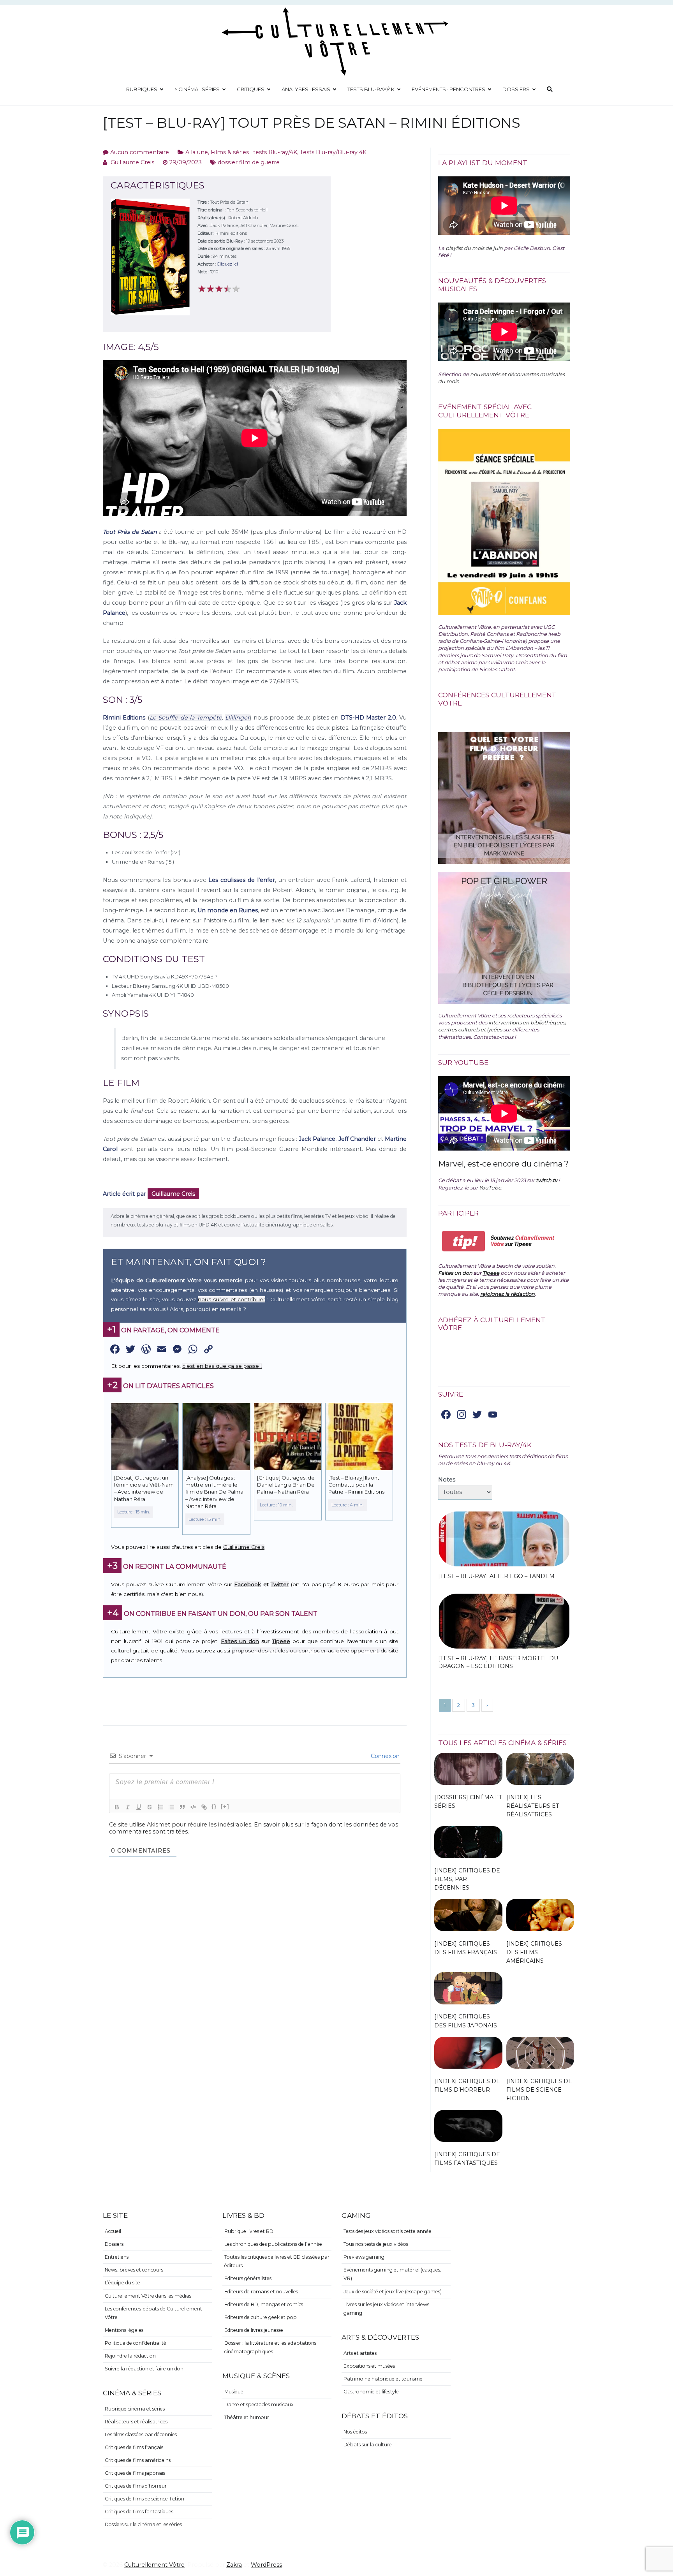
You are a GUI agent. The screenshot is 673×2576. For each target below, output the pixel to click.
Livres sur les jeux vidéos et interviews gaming (386, 2309)
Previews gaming (364, 2257)
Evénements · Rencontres (448, 89)
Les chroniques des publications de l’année (273, 2244)
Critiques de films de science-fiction (144, 2499)
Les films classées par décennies (141, 2434)
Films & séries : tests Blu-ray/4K (254, 152)
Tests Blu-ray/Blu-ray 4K (333, 152)
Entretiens (117, 2257)
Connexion (384, 1756)
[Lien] (204, 1807)
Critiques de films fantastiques (139, 2512)
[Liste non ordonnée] (171, 1807)
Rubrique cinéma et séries (135, 2409)
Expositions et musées (369, 2366)
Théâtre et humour (247, 2417)
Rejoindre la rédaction (130, 2356)
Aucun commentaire (140, 152)
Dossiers (516, 89)
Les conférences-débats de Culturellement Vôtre (153, 2313)
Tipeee (281, 1641)
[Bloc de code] (193, 1807)
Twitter (280, 1584)
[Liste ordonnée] (160, 1807)
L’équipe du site (122, 2283)
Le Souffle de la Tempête (186, 718)
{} (214, 1806)
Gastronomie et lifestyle (371, 2392)
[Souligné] (139, 1807)
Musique (234, 2392)
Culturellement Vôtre (154, 2565)
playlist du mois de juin (474, 248)
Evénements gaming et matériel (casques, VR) (392, 2274)
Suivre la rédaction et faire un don (144, 2369)
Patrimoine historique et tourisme (383, 2379)
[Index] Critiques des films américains (534, 1952)
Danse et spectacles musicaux (259, 2404)
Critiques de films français (134, 2447)
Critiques (251, 89)
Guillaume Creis (132, 162)
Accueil (113, 2231)
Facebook (248, 1584)
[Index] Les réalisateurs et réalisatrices (533, 1806)
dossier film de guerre (249, 162)
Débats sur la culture (368, 2445)
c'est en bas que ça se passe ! (222, 1366)
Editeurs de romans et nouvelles (261, 2292)
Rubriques (142, 89)
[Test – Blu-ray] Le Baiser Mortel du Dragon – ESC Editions (498, 1662)
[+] (225, 1806)
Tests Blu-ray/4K (371, 89)
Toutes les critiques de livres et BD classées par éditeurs (277, 2261)
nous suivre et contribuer (232, 1299)
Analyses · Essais (306, 89)
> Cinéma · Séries (197, 89)
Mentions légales (124, 2330)
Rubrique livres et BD (249, 2231)
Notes (447, 1480)
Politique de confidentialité (136, 2343)
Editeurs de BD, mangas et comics (264, 2304)
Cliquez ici (227, 264)
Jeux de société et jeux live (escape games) (393, 2292)
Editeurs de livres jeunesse (254, 2330)
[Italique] (128, 1807)
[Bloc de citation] (182, 1807)
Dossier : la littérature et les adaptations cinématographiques (270, 2347)
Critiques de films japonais (135, 2473)
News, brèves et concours (134, 2270)
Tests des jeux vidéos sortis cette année (388, 2231)
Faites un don (240, 1641)
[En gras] (117, 1807)
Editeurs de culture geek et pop (261, 2317)
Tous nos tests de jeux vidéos (376, 2244)
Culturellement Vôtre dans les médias (148, 2296)
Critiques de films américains (138, 2460)
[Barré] (150, 1807)
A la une (197, 152)
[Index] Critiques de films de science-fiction (539, 2090)
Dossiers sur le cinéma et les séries (143, 2524)
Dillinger (237, 718)
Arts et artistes (360, 2353)
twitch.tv (547, 1180)
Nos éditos (355, 2432)
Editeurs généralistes (248, 2278)
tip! (464, 1241)
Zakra (234, 2565)
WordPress (266, 2565)
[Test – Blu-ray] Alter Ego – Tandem (496, 1576)
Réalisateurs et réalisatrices (136, 2422)
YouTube (490, 1188)
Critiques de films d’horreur (136, 2486)
